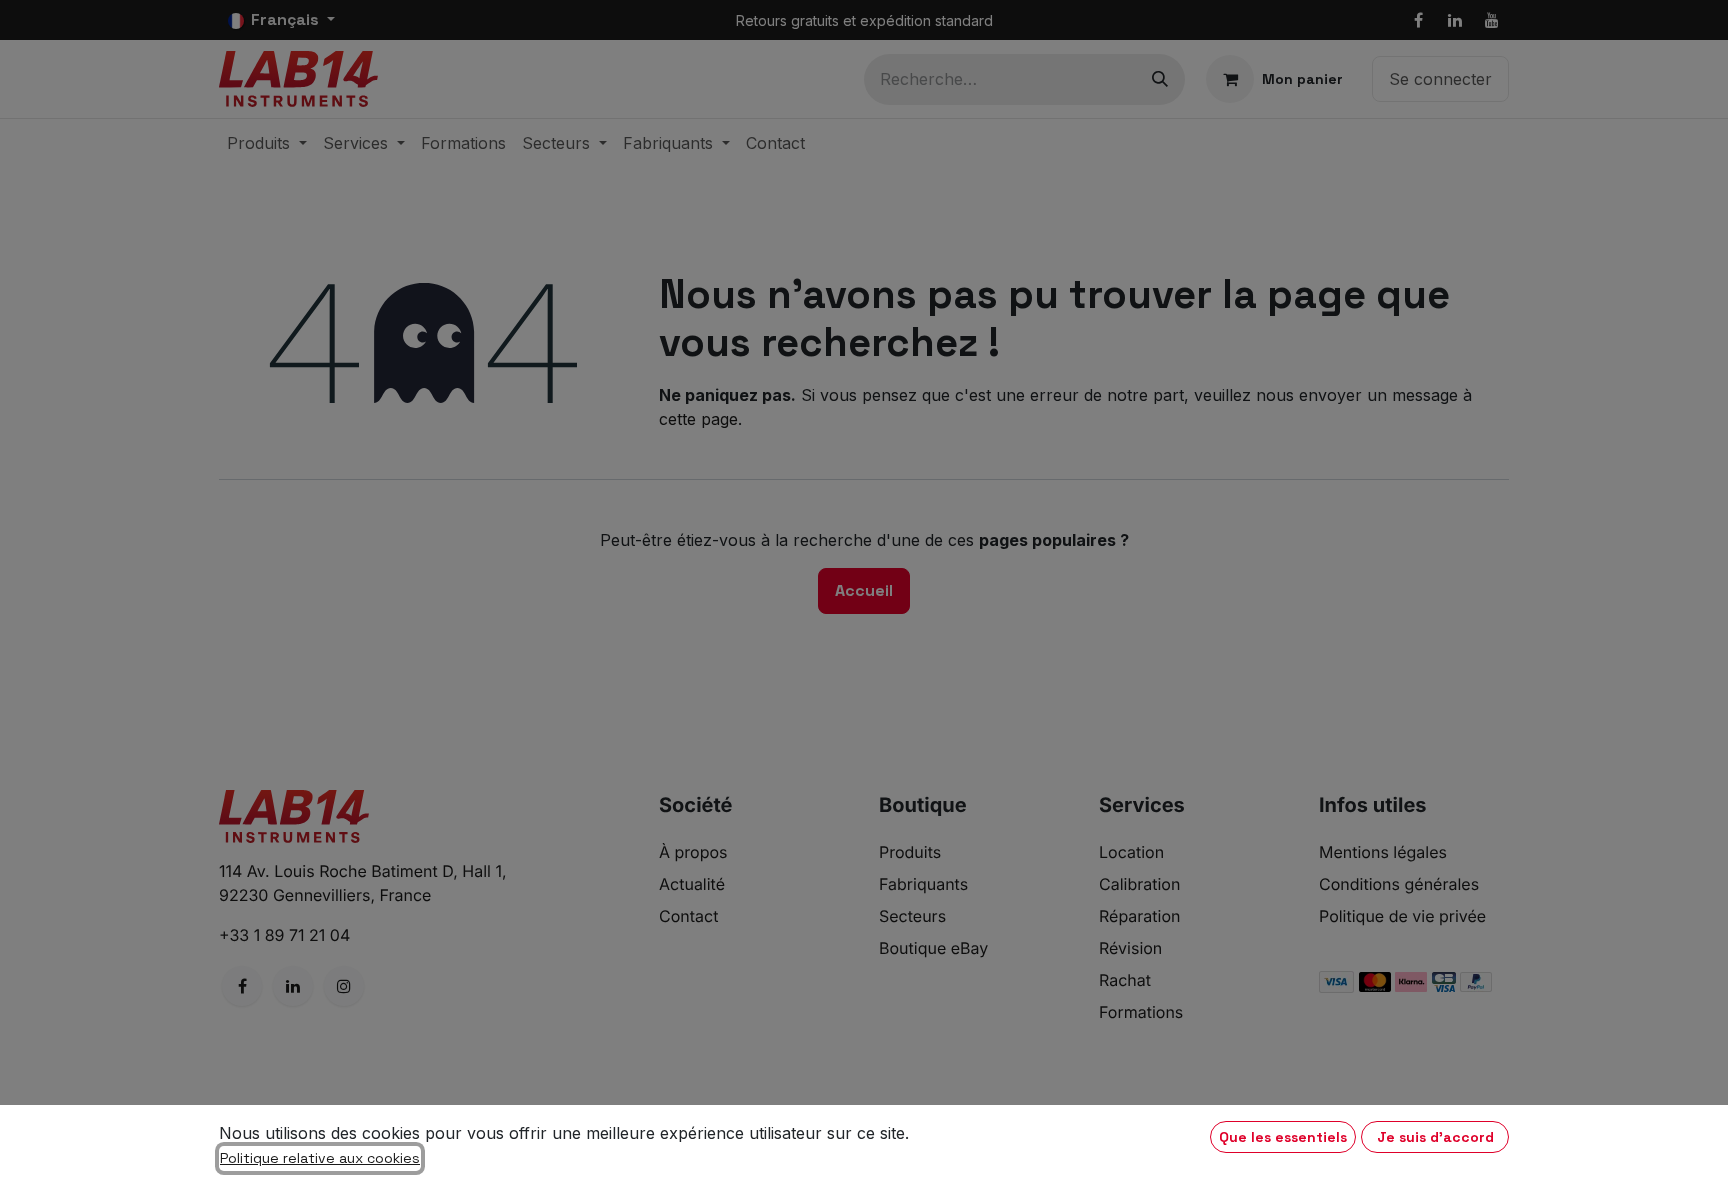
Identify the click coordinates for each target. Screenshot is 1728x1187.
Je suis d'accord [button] (1435, 1137)
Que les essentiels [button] (1283, 1137)
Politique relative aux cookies (320, 1158)
